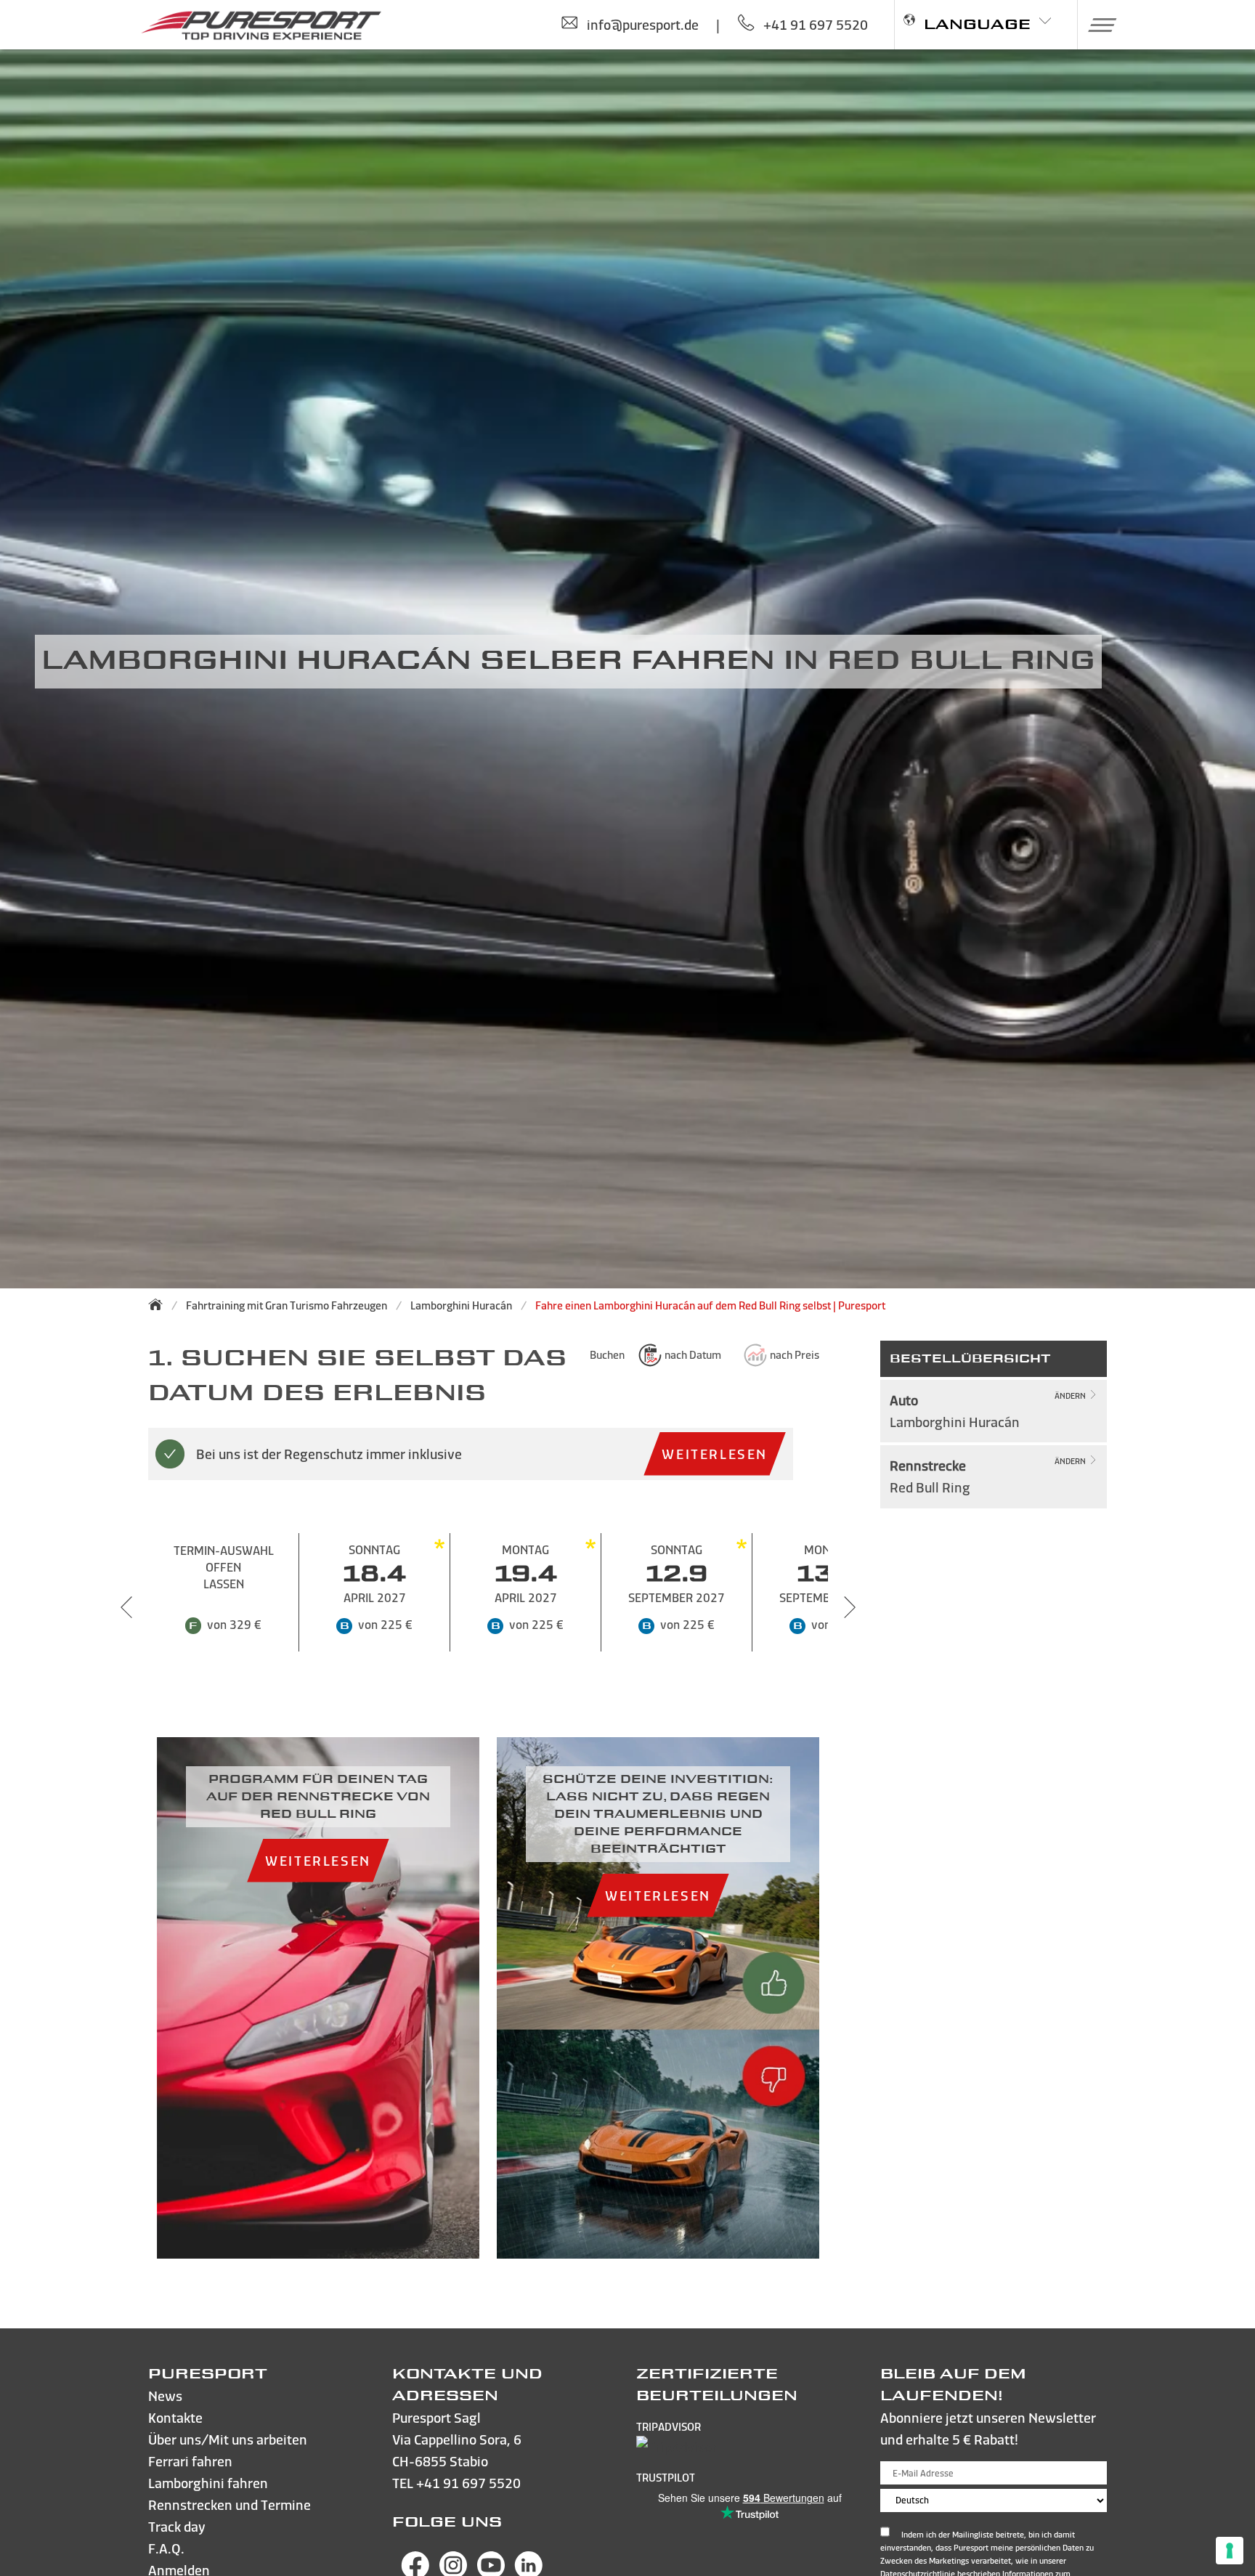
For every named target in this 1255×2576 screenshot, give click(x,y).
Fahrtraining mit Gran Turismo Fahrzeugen (287, 1305)
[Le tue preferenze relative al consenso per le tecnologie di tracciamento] (1230, 2551)
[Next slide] (850, 1607)
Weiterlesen (715, 1454)
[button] (1097, 25)
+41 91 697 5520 (468, 2483)
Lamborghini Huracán (461, 1305)
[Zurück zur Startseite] (160, 1304)
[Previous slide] (126, 1607)
